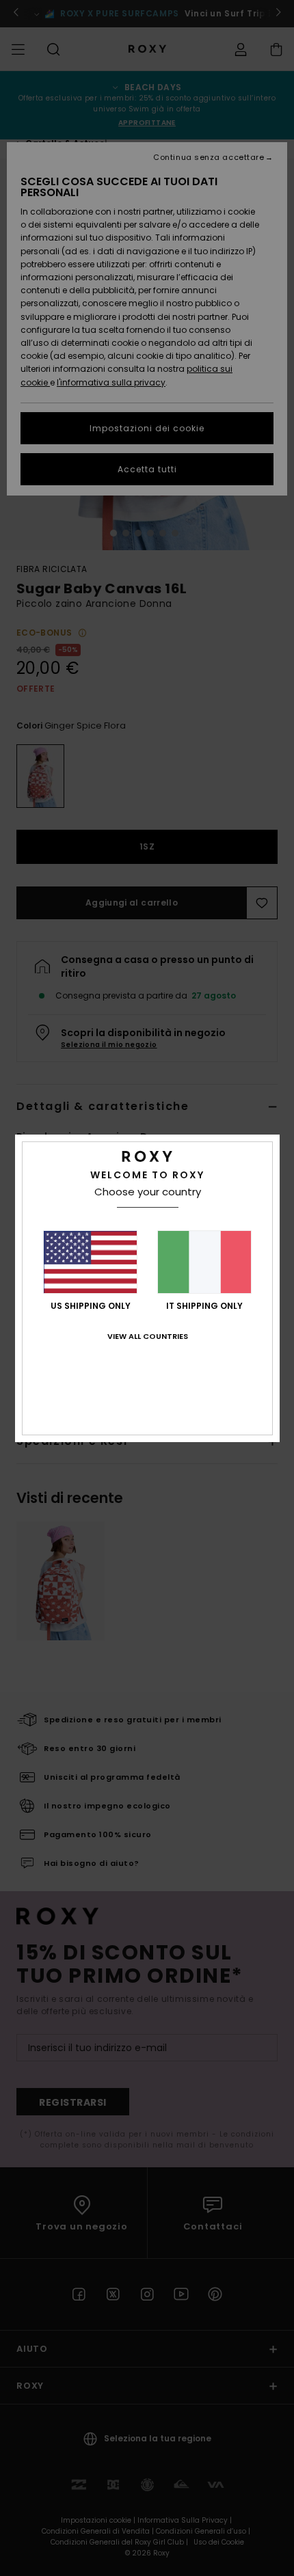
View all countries (148, 1336)
